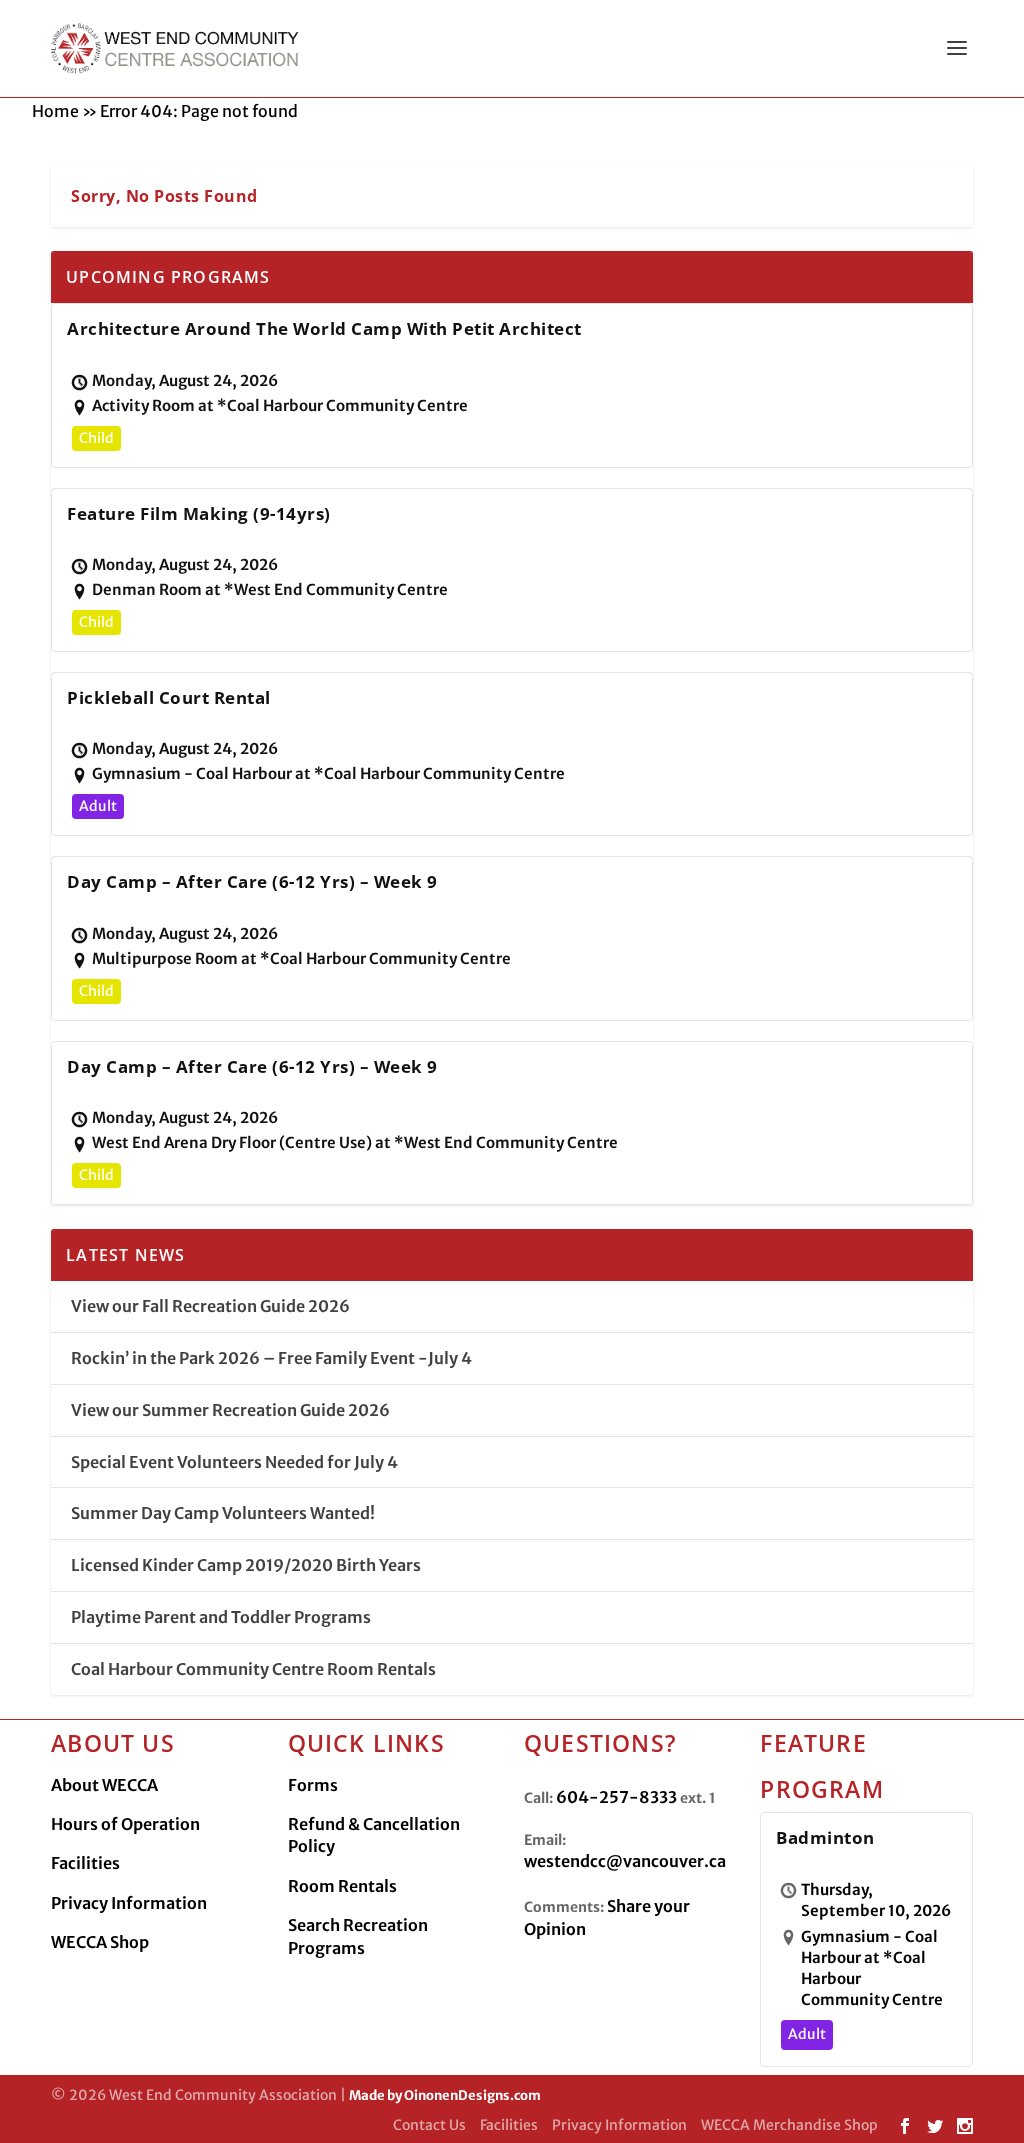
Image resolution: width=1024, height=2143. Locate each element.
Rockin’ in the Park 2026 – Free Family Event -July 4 (271, 1358)
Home (55, 111)
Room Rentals (342, 1886)
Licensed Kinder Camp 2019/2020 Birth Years (246, 1565)
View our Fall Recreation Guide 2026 (210, 1306)
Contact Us (429, 2125)
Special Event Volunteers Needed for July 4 (234, 1462)
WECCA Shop (100, 1942)
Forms (313, 1785)
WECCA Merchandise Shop (789, 2125)
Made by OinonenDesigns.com (445, 2095)
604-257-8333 (616, 1797)
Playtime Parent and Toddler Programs (221, 1617)
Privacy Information (129, 1903)
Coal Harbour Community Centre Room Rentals (253, 1669)
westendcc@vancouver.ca (625, 1861)
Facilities (85, 1863)
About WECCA (104, 1785)
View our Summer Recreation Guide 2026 (230, 1410)
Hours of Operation (125, 1824)
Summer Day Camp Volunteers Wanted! (223, 1513)
